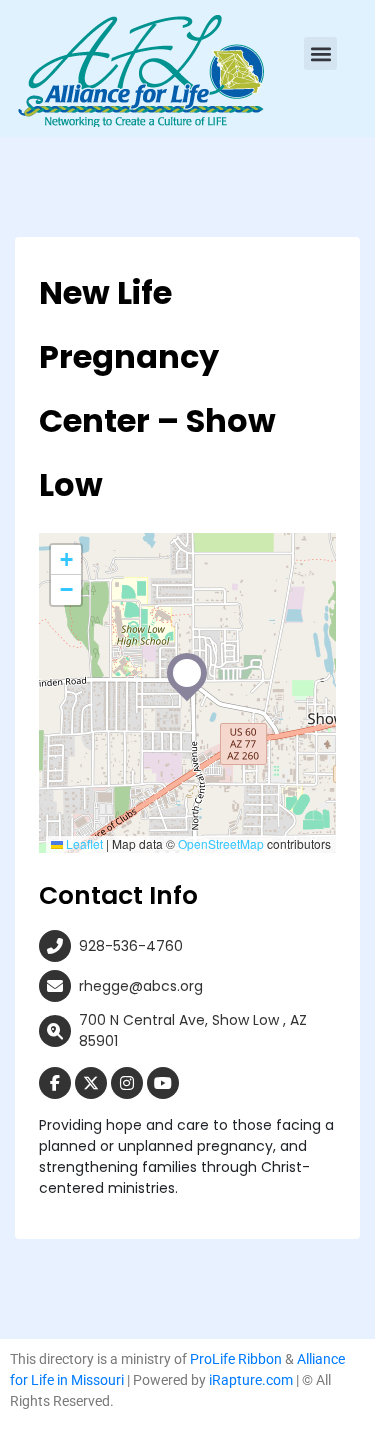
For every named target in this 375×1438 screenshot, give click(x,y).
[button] (320, 53)
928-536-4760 (131, 946)
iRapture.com (251, 1380)
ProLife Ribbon (236, 1359)
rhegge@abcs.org (141, 986)
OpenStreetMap (221, 843)
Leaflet (83, 843)
